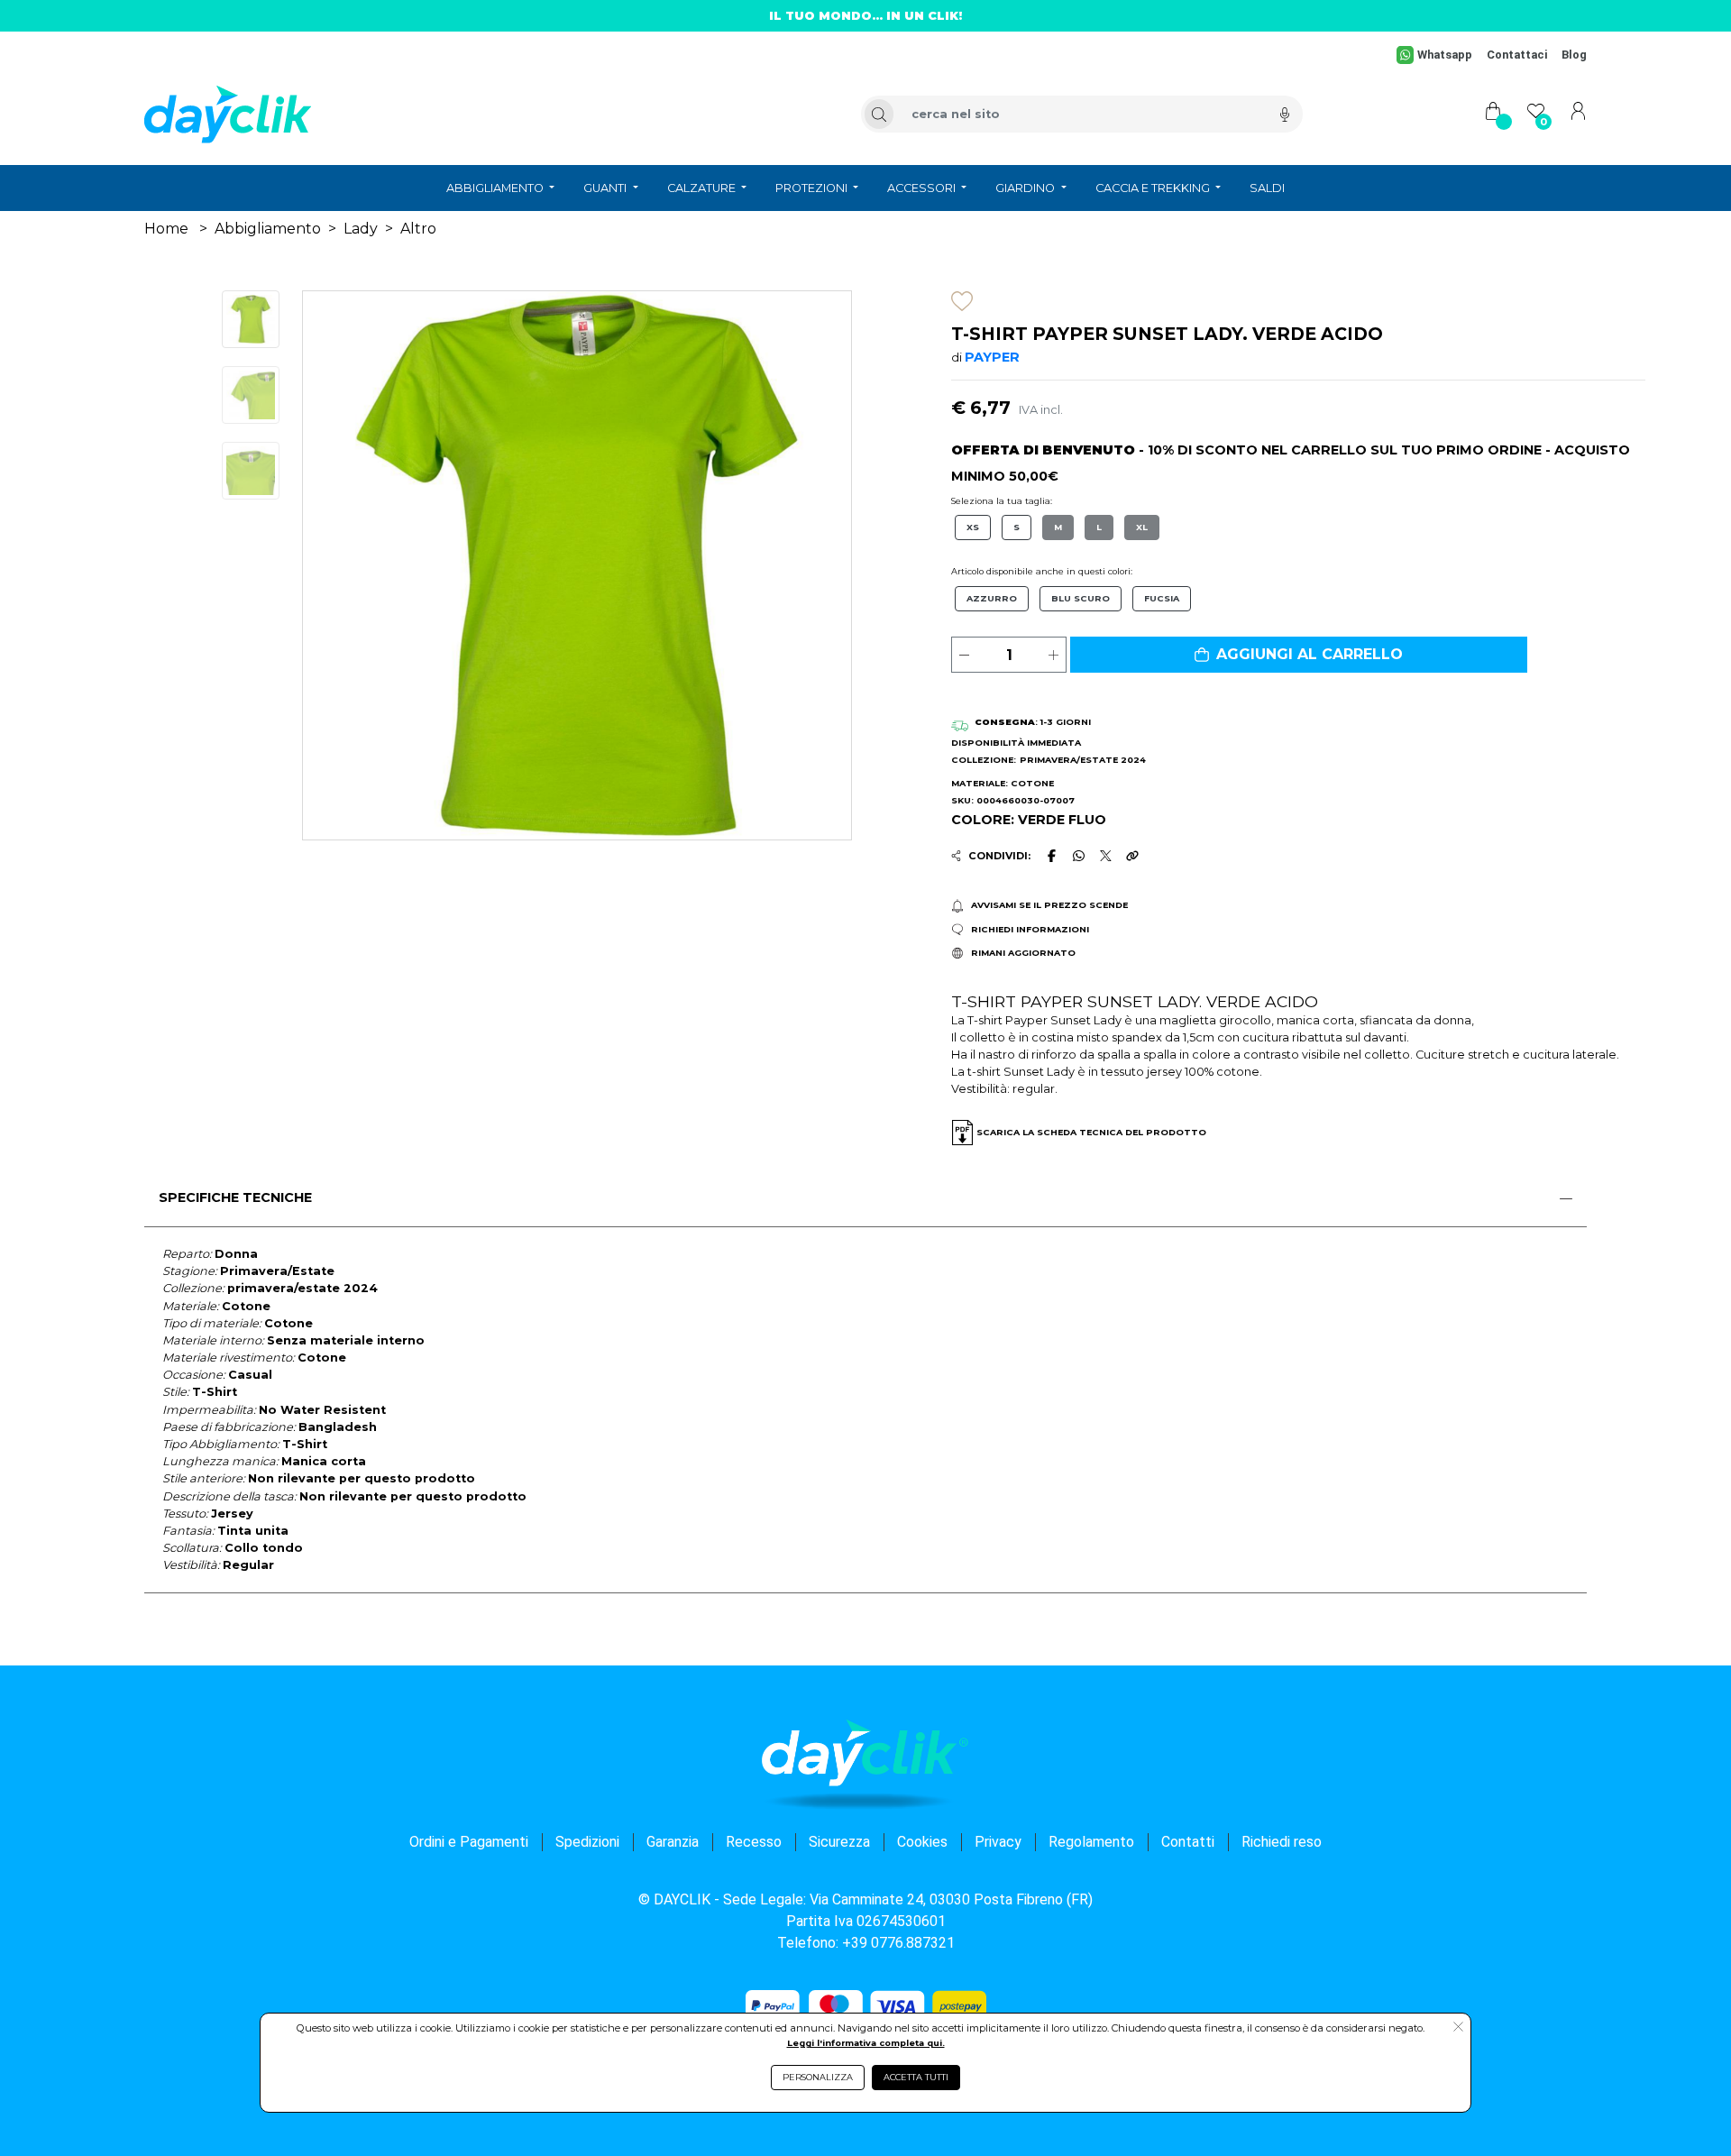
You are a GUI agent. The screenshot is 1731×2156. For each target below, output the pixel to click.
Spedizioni (587, 1842)
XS (973, 527)
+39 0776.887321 (898, 1943)
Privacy (998, 1842)
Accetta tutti (916, 2077)
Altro (418, 229)
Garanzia (673, 1842)
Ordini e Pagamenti (469, 1842)
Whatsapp (1445, 55)
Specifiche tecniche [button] (235, 1197)
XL (1142, 527)
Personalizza (818, 2077)
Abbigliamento (268, 229)
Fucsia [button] (1162, 598)
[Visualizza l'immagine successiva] (344, 565)
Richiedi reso (1282, 1842)
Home (166, 229)
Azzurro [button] (992, 598)
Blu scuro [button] (1081, 598)
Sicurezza (839, 1842)
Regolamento (1091, 1842)
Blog (1574, 55)
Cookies (922, 1842)
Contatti (1188, 1842)
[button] (1299, 655)
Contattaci (1517, 55)
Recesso (754, 1842)
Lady (361, 229)
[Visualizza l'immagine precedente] (810, 565)
